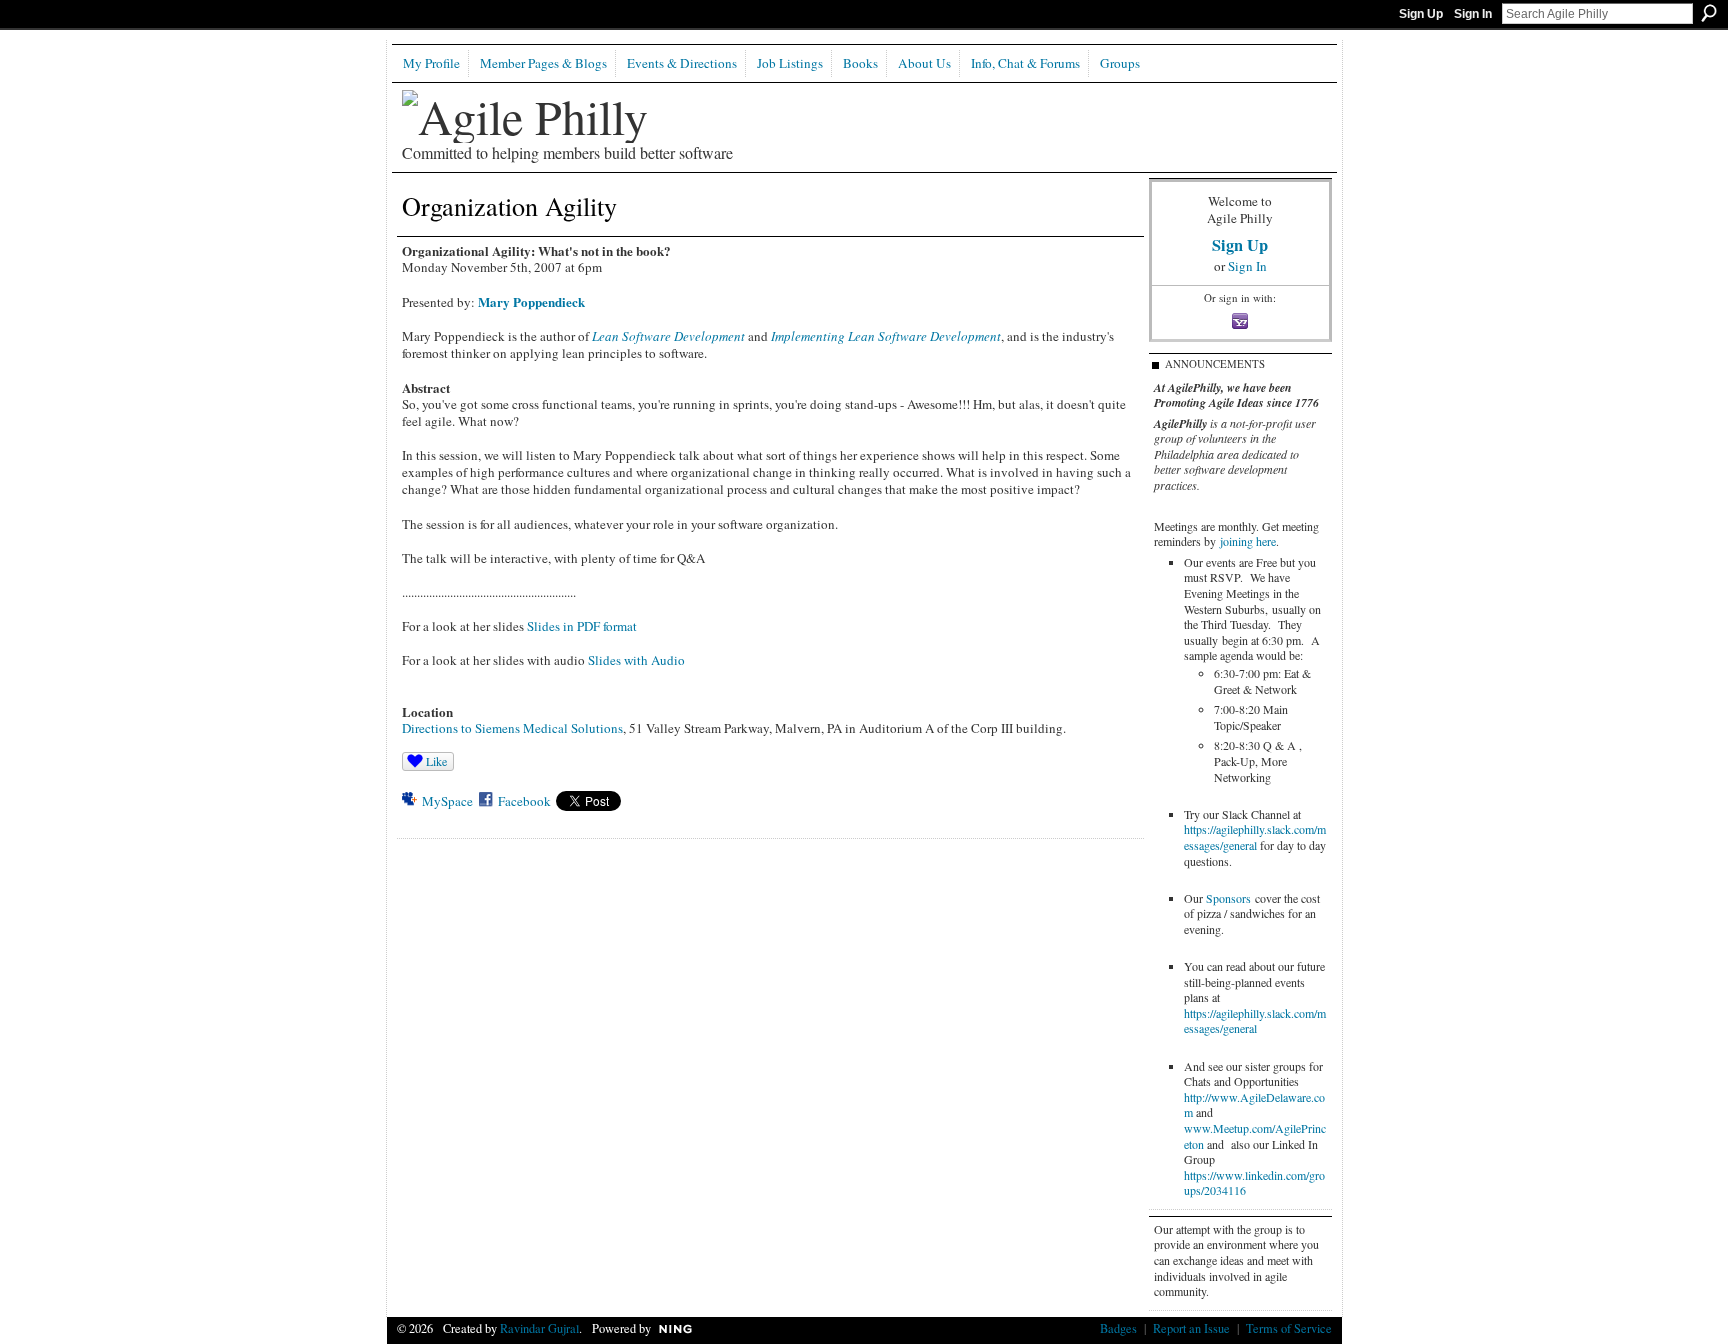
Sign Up (1421, 14)
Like (436, 761)
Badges (1118, 1328)
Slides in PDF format (582, 626)
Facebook (524, 801)
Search (1709, 13)
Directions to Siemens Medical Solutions (512, 728)
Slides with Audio (636, 660)
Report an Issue (1191, 1328)
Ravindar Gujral (539, 1328)
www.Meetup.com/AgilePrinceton (1255, 1136)
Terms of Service (1289, 1328)
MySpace (447, 801)
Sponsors (1228, 898)
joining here (1248, 541)
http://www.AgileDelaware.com (1254, 1105)
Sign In (1473, 14)
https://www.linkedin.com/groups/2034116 (1254, 1183)
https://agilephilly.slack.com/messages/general (1255, 837)
